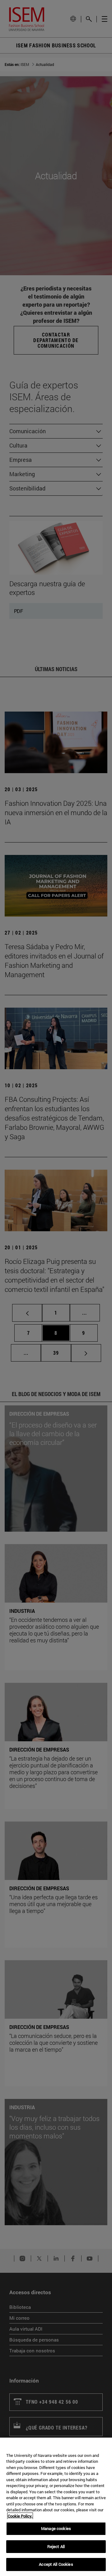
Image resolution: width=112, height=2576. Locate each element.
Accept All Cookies (56, 2564)
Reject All (56, 2546)
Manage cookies (56, 2528)
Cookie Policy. (20, 2516)
